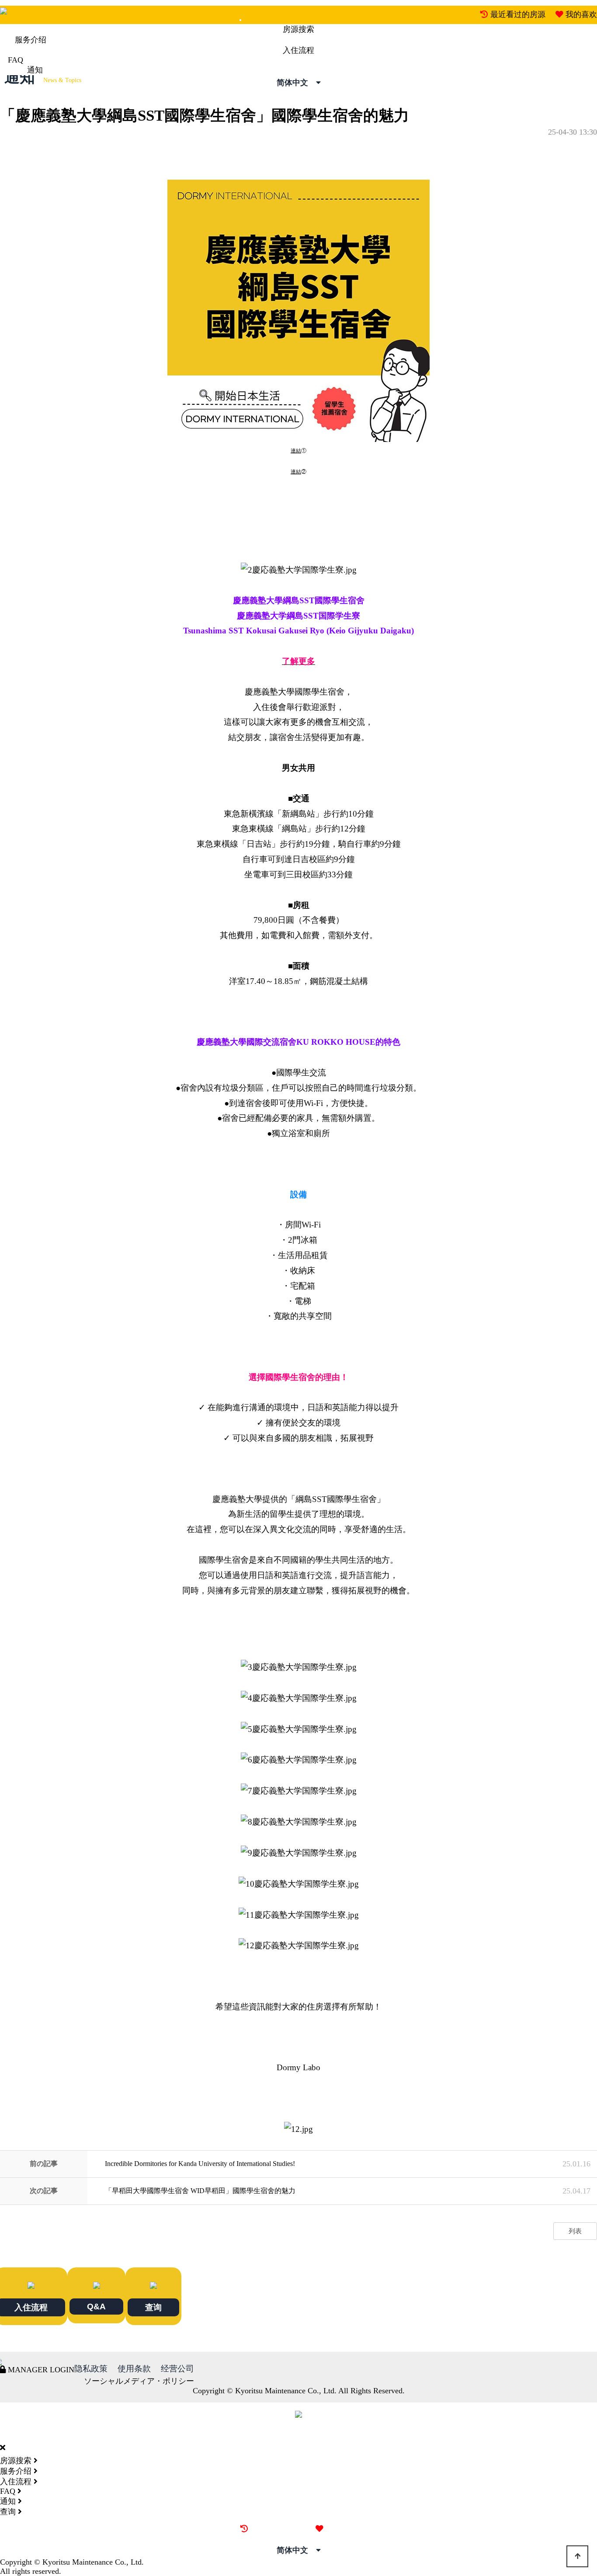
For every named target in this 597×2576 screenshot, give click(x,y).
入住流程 (298, 50)
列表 (575, 2231)
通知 (35, 70)
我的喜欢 (581, 14)
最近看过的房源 (518, 14)
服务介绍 (31, 40)
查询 (153, 2307)
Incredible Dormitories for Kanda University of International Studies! (200, 2164)
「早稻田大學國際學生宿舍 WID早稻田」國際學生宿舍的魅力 (200, 2191)
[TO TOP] (577, 2556)
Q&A (96, 2306)
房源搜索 (298, 29)
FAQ (16, 60)
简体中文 (296, 83)
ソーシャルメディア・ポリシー (139, 2381)
